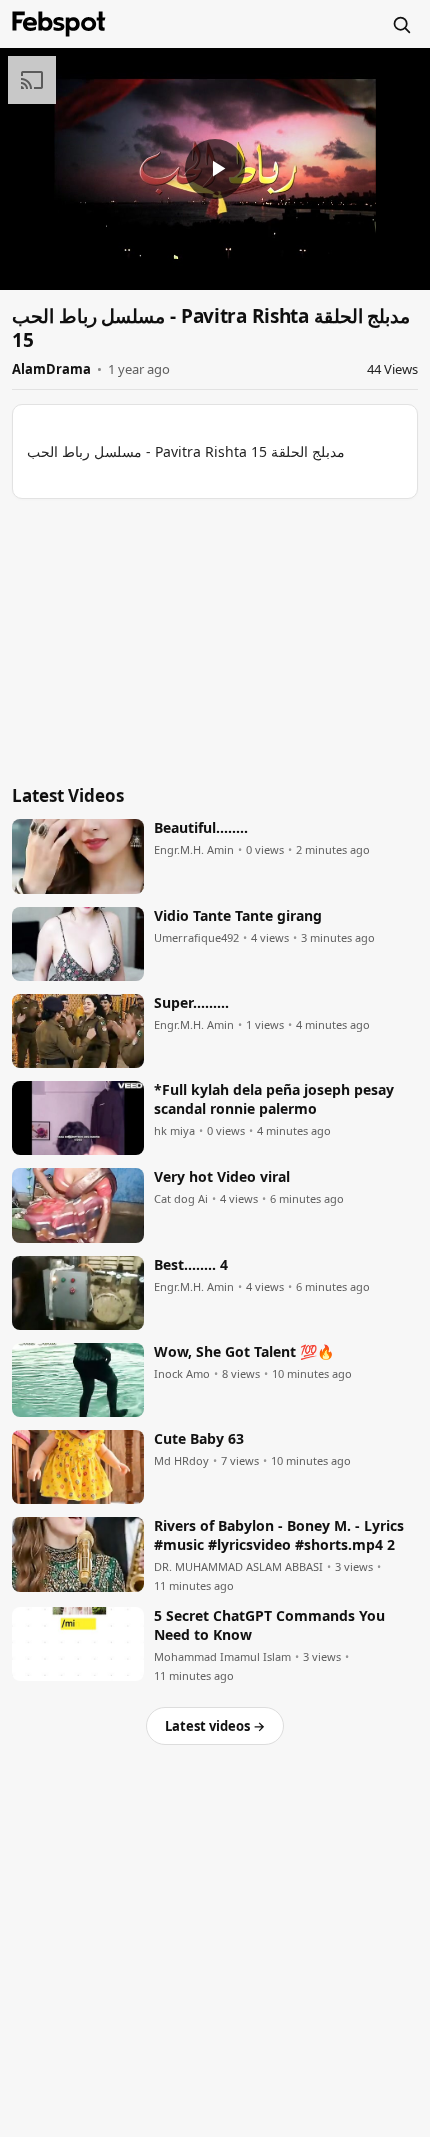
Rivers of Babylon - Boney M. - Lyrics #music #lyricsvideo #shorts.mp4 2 (279, 1535)
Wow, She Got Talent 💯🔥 (244, 1352)
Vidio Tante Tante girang (238, 916)
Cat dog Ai (181, 1199)
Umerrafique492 (196, 938)
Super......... (191, 1003)
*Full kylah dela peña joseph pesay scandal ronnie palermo (274, 1099)
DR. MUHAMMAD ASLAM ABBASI (238, 1567)
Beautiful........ (201, 828)
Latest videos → (215, 1726)
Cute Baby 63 (199, 1439)
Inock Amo (182, 1374)
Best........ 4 (191, 1265)
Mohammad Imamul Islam (222, 1657)
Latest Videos (68, 795)
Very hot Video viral (222, 1177)
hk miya (174, 1131)
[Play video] (215, 169)
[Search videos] (401, 24)
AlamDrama (51, 369)
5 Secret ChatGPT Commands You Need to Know (269, 1625)
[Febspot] (59, 24)
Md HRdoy (181, 1461)
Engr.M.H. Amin (194, 850)
